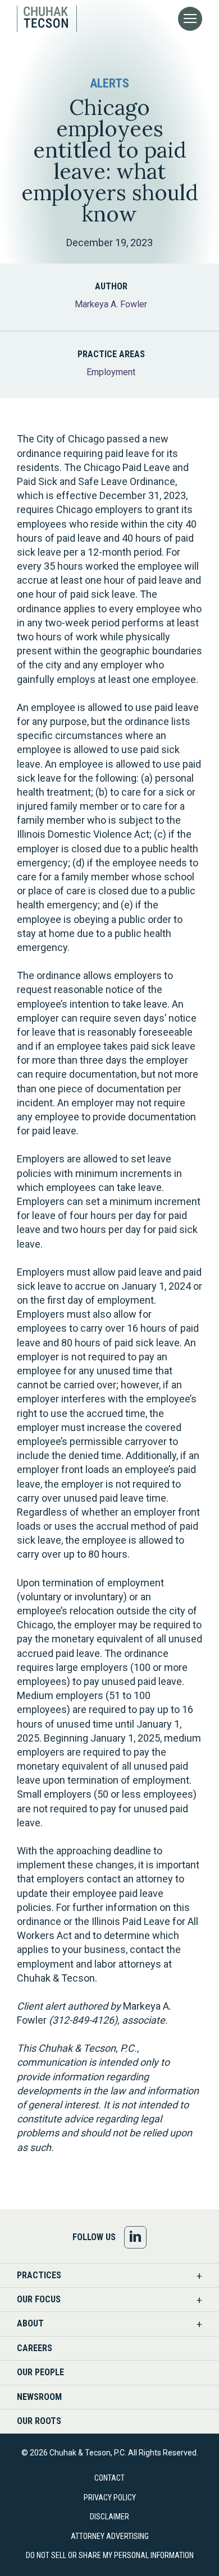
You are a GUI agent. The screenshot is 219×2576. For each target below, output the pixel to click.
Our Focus (39, 2299)
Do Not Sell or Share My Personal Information (110, 2555)
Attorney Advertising (110, 2536)
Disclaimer (109, 2517)
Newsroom (39, 2397)
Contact (109, 2478)
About (30, 2323)
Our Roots (39, 2421)
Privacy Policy (110, 2497)
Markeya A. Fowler (111, 304)
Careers (35, 2348)
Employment (111, 372)
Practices (39, 2275)
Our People (40, 2372)
